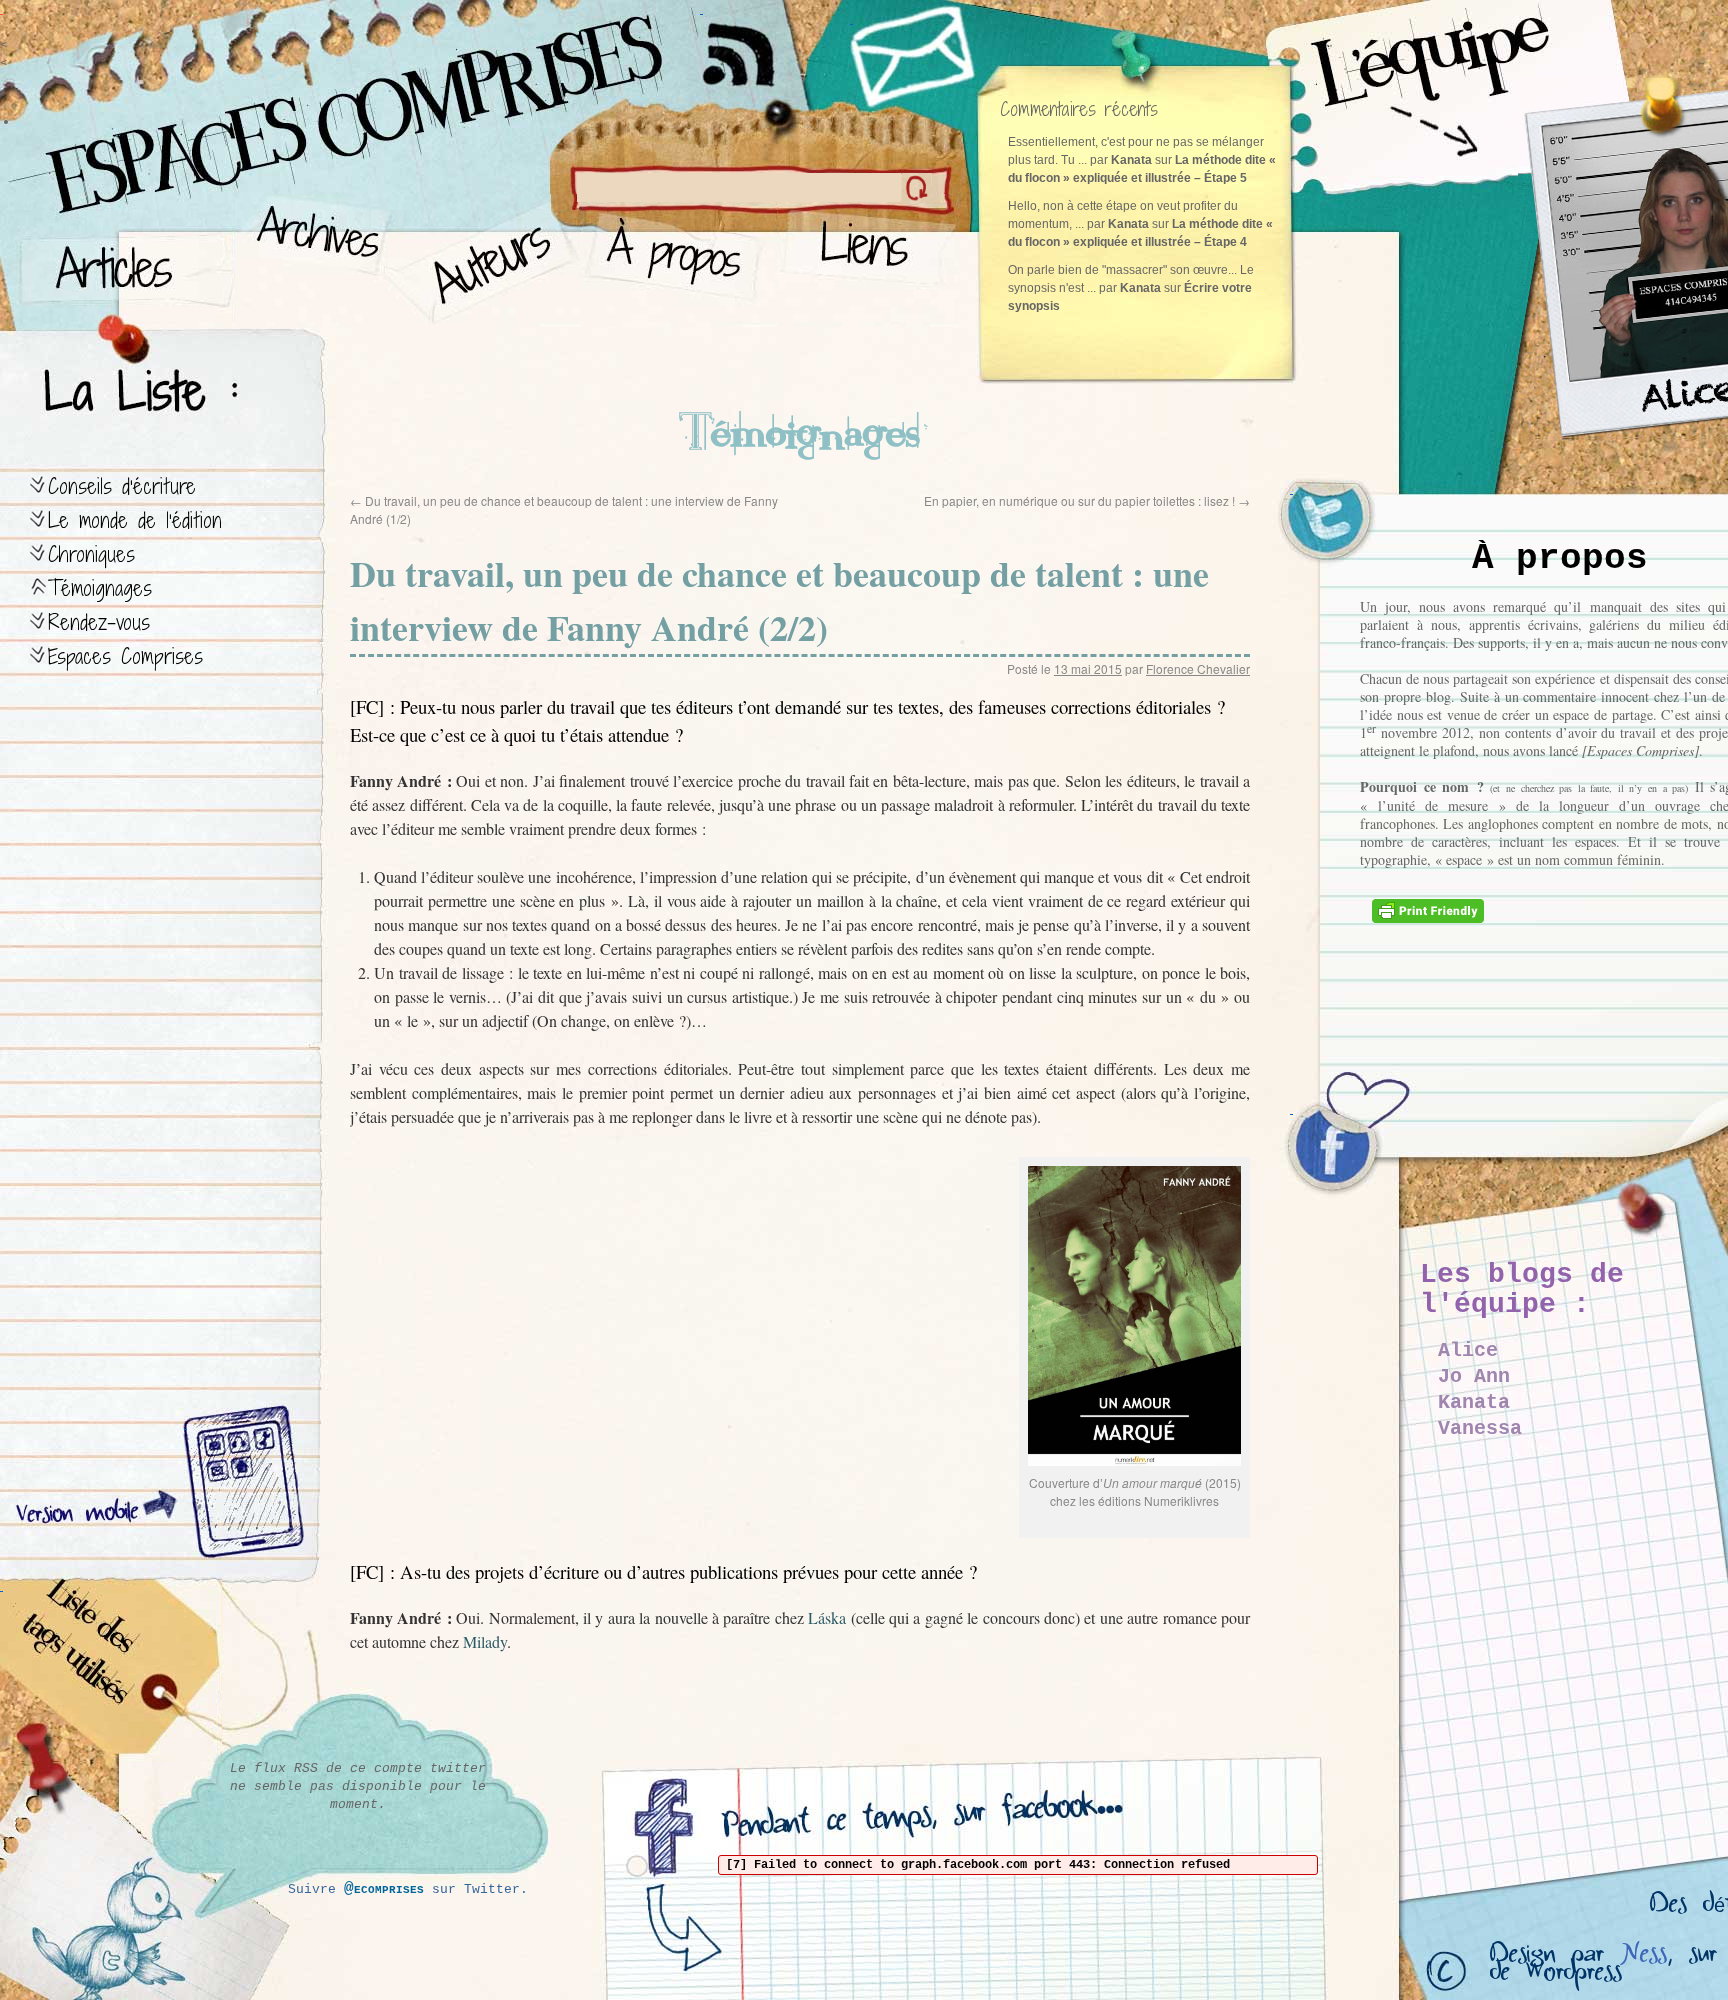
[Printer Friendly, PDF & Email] (1431, 918)
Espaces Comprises (125, 656)
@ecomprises (384, 1889)
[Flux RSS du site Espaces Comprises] (755, 45)
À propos (680, 260)
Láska (827, 1617)
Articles (125, 260)
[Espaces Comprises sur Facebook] (1340, 1150)
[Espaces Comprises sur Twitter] (1340, 530)
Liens (868, 260)
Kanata (1474, 1402)
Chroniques (91, 554)
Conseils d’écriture (122, 486)
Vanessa (1480, 1428)
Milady (485, 1641)
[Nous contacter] (915, 55)
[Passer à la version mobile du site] (239, 1485)
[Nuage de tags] (111, 1669)
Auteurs (485, 260)
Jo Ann (1474, 1376)
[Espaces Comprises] (265, 95)
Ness (1643, 1958)
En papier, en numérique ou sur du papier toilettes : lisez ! (1087, 500)
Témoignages (100, 588)
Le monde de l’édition (135, 520)
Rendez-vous (99, 622)
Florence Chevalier (1198, 668)
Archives (311, 260)
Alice (1468, 1350)
